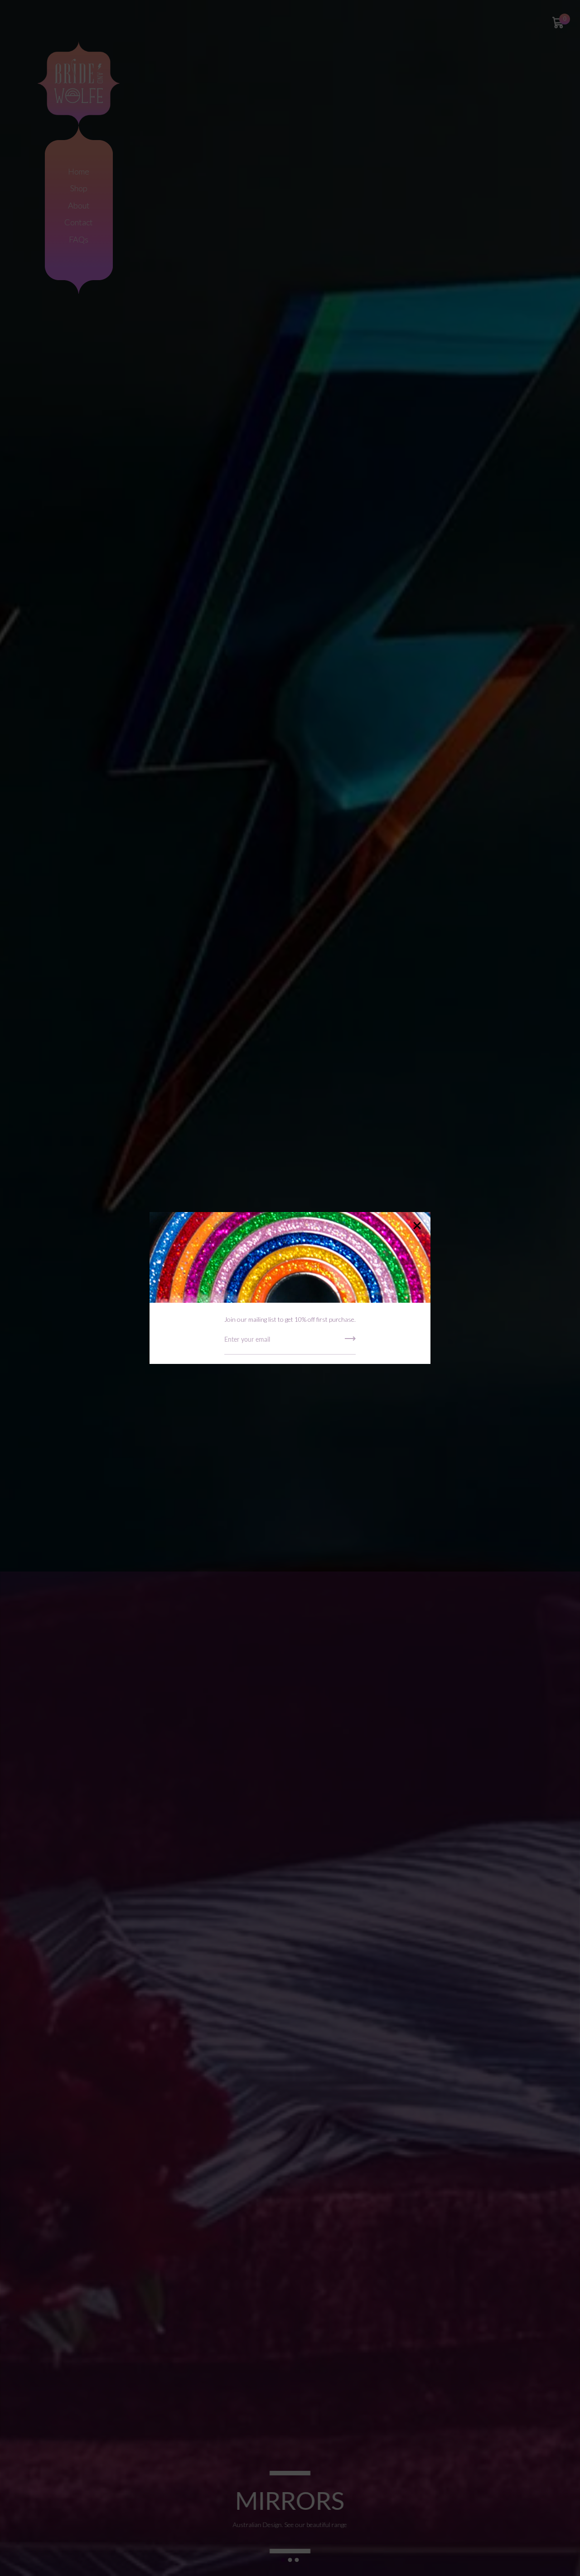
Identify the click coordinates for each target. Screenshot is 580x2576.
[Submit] (350, 1342)
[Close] (417, 1226)
